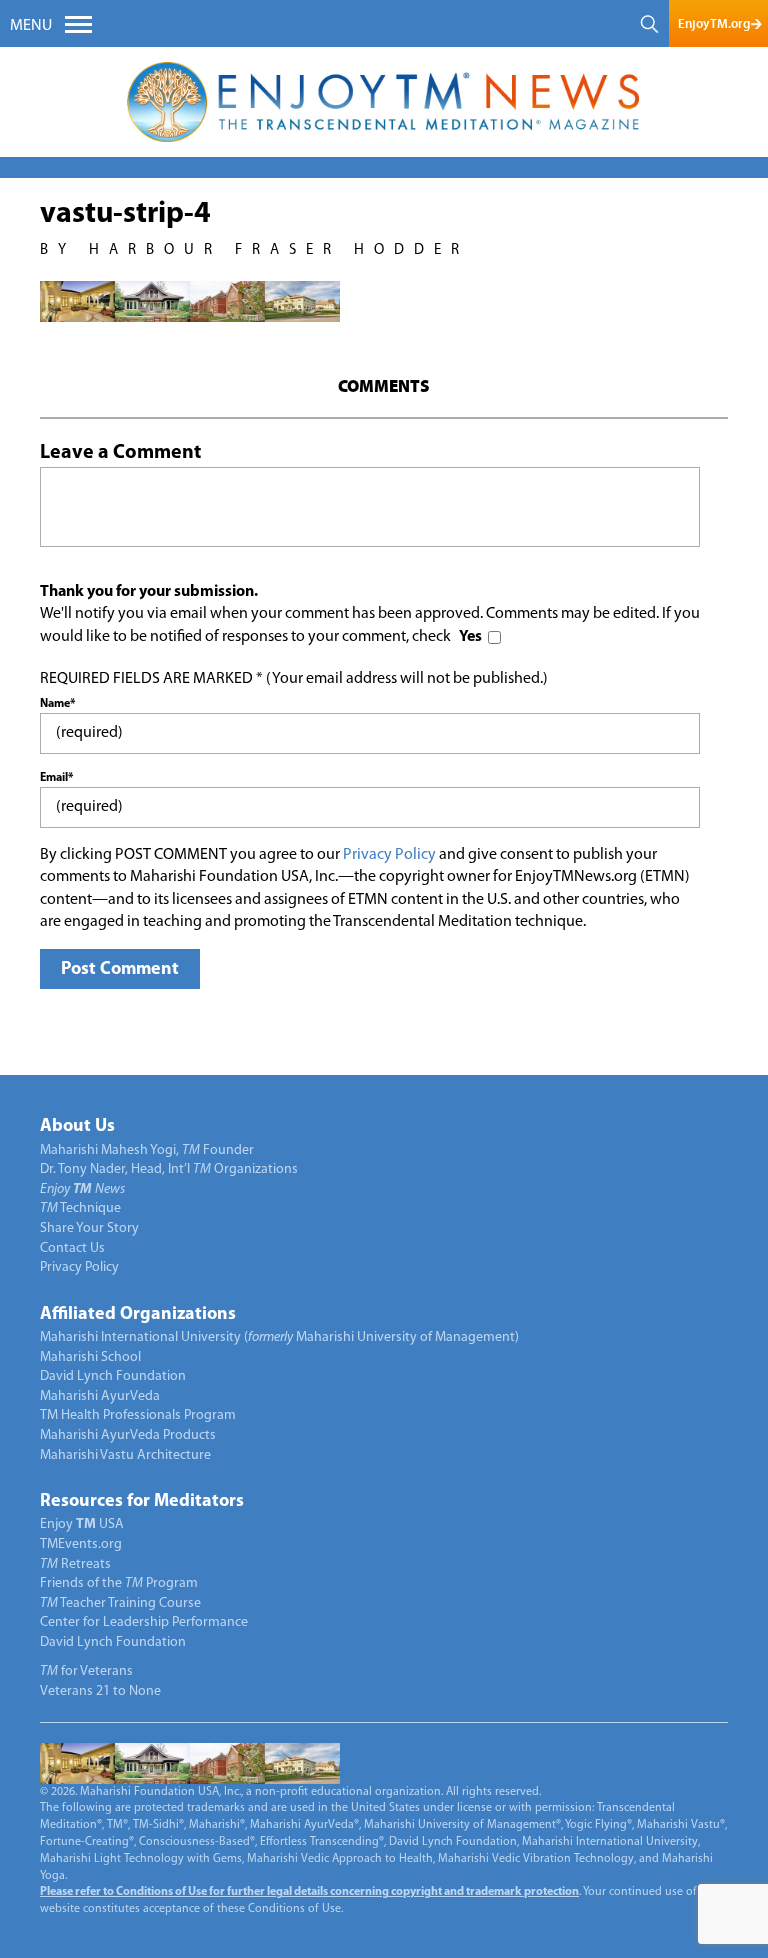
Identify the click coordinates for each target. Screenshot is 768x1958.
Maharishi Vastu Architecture (125, 1455)
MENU (31, 26)
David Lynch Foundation (113, 1376)
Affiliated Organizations (138, 1315)
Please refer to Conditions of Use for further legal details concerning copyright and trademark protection (309, 1892)
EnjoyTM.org (714, 23)
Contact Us (72, 1248)
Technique (80, 1208)
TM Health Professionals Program (138, 1415)
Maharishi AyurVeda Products (128, 1435)
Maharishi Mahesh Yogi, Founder (147, 1150)
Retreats (75, 1564)
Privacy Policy (389, 855)
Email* (56, 778)
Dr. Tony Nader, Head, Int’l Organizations (169, 1169)
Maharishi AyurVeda (100, 1396)
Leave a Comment (120, 453)
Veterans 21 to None (100, 1691)
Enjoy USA (82, 1524)
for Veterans (86, 1671)
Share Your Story (89, 1228)
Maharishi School (90, 1357)
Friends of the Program (119, 1583)
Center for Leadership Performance (144, 1622)
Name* (57, 704)
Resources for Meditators (142, 1502)
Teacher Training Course (120, 1603)
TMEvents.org (81, 1544)
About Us (77, 1127)
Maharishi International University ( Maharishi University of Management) (279, 1337)
